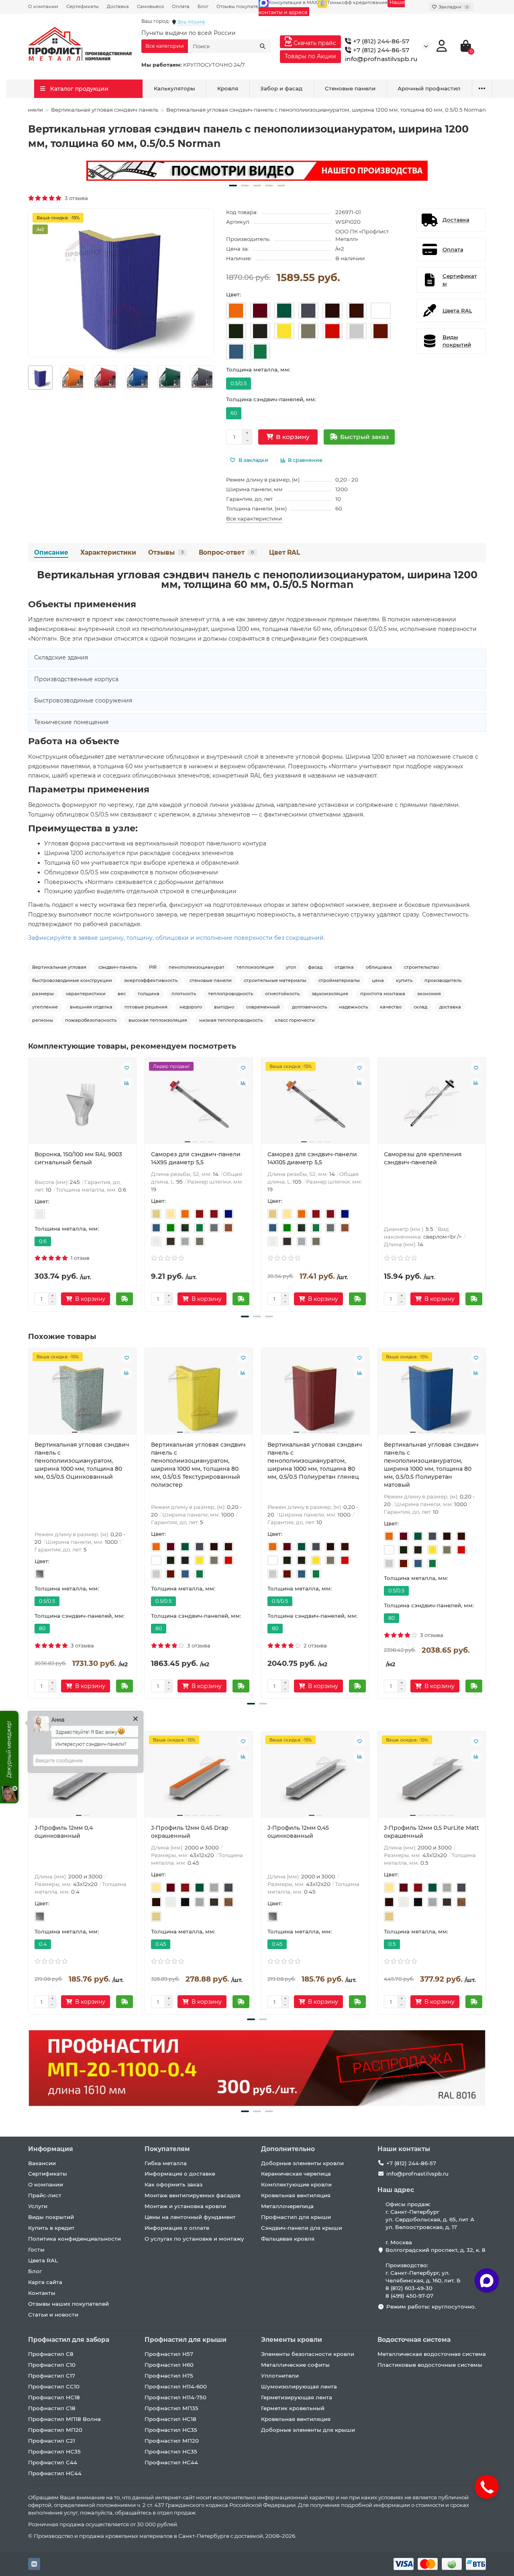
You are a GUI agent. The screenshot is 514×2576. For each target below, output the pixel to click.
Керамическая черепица (296, 2174)
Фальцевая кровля (288, 2239)
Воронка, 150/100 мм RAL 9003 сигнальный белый (78, 1158)
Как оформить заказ (173, 2184)
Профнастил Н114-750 (175, 2397)
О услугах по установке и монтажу (194, 2239)
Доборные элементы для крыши (308, 2430)
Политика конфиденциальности (74, 2239)
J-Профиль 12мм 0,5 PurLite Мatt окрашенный (431, 1832)
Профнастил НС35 (54, 2451)
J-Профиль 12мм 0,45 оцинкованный (298, 1832)
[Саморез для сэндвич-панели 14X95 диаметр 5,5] (199, 1104)
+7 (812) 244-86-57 (380, 41)
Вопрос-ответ (226, 552)
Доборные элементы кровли (302, 2163)
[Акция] (257, 171)
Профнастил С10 (52, 2365)
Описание (51, 552)
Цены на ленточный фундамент (190, 2217)
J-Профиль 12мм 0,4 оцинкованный (64, 1832)
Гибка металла (166, 2163)
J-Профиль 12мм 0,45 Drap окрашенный (190, 1832)
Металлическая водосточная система (432, 2354)
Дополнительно (288, 2149)
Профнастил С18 (52, 2408)
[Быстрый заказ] (124, 1299)
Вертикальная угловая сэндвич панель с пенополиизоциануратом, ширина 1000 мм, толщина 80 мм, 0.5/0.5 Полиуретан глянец (315, 1461)
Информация (51, 2149)
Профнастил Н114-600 (176, 2386)
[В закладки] (126, 1068)
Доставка (118, 6)
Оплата (181, 6)
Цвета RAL (43, 2260)
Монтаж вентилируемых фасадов (193, 2195)
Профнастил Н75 (169, 2376)
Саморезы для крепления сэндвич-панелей (423, 1158)
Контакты (42, 2293)
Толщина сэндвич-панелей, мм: (271, 399)
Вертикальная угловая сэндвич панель (105, 110)
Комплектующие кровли (296, 2184)
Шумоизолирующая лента (299, 2386)
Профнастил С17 (52, 2376)
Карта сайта (45, 2282)
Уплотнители (280, 2376)
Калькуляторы (174, 88)
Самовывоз (150, 6)
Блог (203, 6)
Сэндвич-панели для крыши (302, 2228)
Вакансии (42, 2163)
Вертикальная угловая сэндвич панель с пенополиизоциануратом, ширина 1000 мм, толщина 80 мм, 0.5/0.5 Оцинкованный (82, 1461)
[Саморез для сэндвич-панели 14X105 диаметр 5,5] (315, 1104)
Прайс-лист (45, 2195)
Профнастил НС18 (54, 2397)
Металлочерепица (287, 2206)
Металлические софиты (295, 2365)
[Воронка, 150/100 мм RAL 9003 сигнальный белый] (82, 1104)
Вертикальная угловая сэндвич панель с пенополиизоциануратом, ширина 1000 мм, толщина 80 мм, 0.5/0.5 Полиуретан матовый (431, 1465)
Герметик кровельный (293, 2408)
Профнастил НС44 (55, 2473)
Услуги (38, 2206)
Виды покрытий (51, 2217)
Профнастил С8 (51, 2354)
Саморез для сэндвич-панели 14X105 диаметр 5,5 (312, 1158)
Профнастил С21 (52, 2441)
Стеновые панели (350, 88)
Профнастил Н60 (169, 2365)
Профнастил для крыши (296, 2217)
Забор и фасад (281, 88)
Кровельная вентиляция (296, 2195)
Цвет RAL (285, 552)
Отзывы (166, 552)
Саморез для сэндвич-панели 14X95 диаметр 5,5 (196, 1158)
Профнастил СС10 (54, 2386)
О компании (43, 6)
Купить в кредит (51, 2228)
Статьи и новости (53, 2315)
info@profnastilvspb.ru (381, 59)
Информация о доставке (180, 2174)
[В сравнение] (126, 1083)
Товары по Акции (310, 56)
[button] (233, 186)
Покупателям (167, 2149)
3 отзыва (75, 198)
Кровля (228, 88)
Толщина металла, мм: (258, 369)
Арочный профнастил (429, 88)
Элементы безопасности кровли (308, 2354)
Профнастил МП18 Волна (64, 2419)
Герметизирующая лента (297, 2397)
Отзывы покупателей (242, 6)
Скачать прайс (314, 43)
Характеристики (108, 552)
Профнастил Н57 (169, 2354)
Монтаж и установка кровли (185, 2206)
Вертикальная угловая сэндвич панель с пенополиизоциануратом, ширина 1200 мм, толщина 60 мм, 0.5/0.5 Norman (257, 580)
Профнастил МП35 (171, 2408)
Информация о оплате (177, 2228)
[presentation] (29, 378)
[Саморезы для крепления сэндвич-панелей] (432, 1104)
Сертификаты (83, 6)
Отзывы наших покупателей (68, 2304)
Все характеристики (254, 518)
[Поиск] (263, 46)
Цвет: (234, 294)
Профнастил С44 (53, 2462)
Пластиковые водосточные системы (430, 2365)
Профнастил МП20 (55, 2430)
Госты (36, 2249)
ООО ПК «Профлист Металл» (362, 235)
